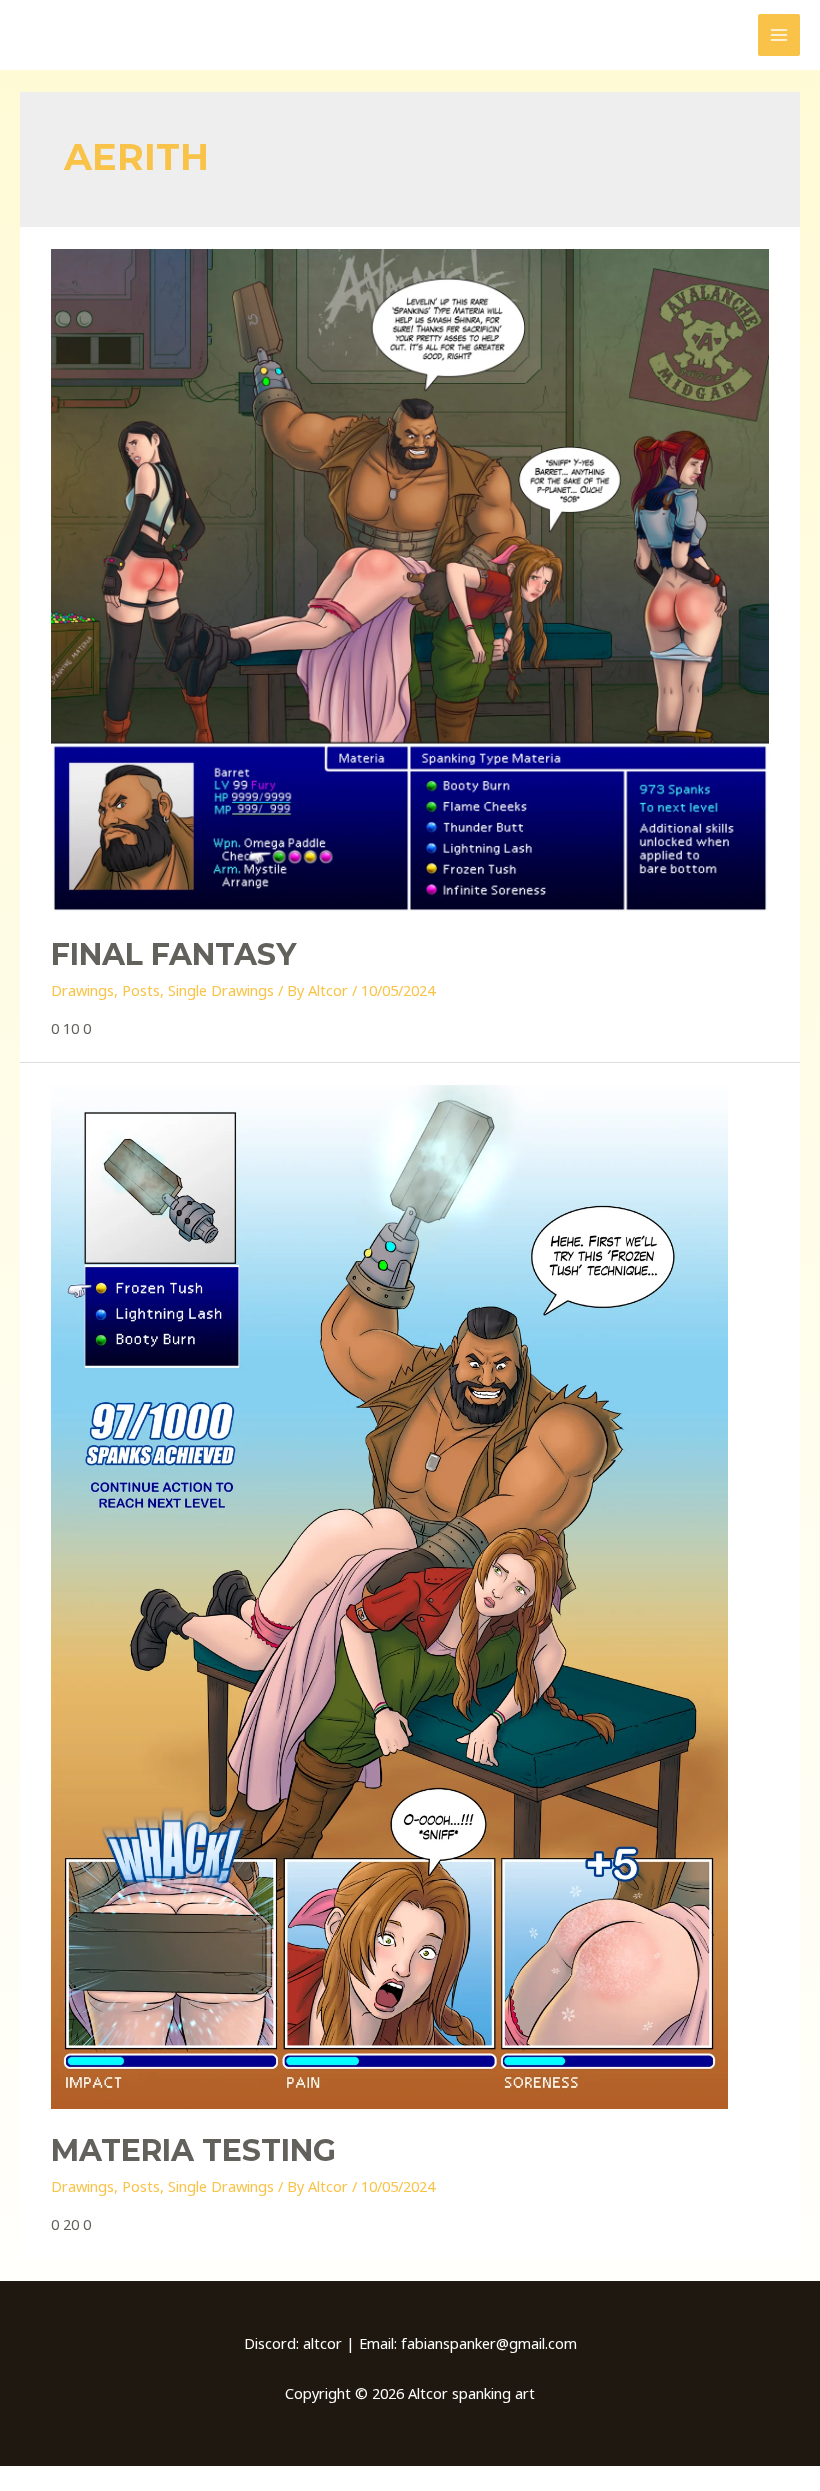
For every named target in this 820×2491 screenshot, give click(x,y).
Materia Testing (193, 2150)
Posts (141, 990)
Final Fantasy (173, 954)
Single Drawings (221, 990)
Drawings (82, 990)
